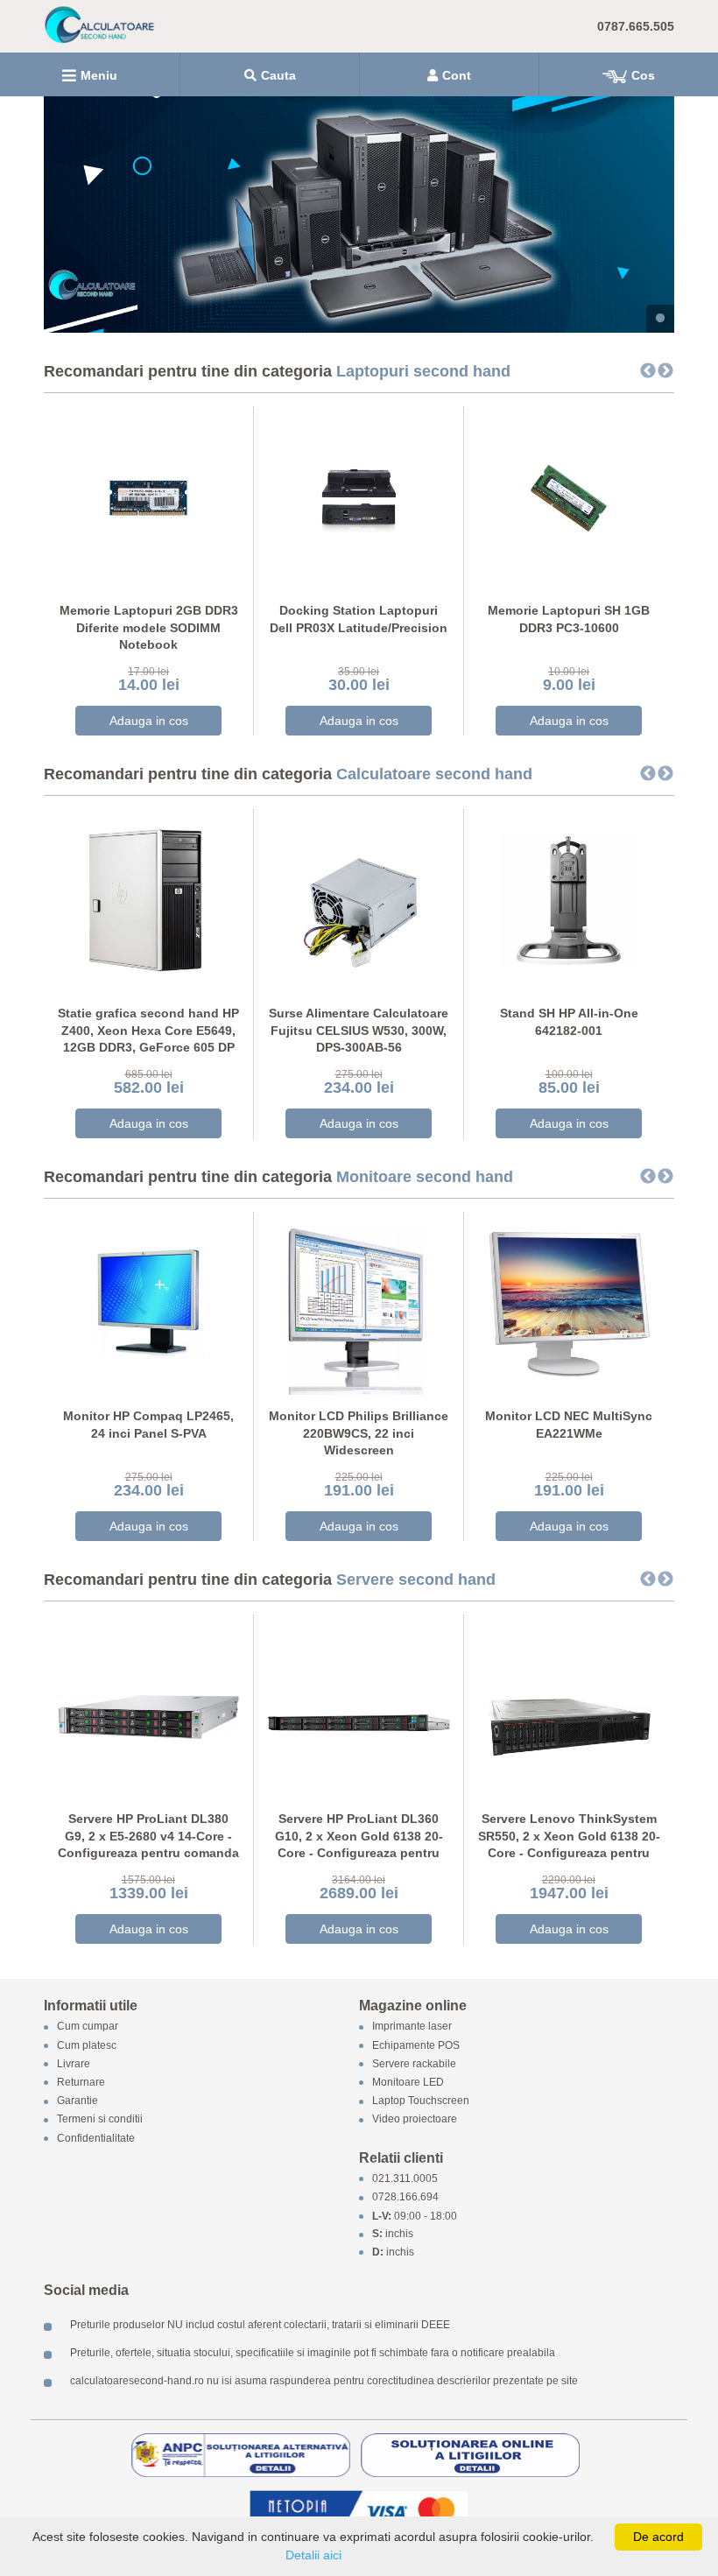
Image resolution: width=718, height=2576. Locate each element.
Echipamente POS (416, 2045)
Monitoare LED (408, 2082)
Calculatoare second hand (434, 774)
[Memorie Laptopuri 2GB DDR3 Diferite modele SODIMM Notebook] (148, 497)
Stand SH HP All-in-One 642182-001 (569, 1022)
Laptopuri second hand (423, 371)
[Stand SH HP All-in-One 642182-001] (569, 900)
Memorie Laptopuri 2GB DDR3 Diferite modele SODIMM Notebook (149, 627)
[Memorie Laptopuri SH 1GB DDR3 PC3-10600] (569, 497)
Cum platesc (87, 2045)
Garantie (77, 2101)
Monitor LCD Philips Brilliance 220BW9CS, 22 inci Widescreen (359, 1433)
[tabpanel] (359, 215)
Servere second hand (416, 1580)
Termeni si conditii (100, 2120)
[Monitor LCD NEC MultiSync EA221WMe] (569, 1302)
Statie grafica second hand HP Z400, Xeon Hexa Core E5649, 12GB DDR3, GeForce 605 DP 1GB (148, 1039)
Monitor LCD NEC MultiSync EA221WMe (569, 1425)
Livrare (74, 2064)
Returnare (81, 2082)
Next (665, 371)
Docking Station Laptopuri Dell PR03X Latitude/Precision (359, 619)
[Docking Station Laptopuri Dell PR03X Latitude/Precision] (359, 497)
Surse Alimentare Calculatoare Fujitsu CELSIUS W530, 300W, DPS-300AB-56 (359, 1030)
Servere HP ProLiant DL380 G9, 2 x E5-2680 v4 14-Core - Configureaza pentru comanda (148, 1836)
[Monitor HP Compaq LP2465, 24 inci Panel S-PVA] (148, 1302)
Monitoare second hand (425, 1177)
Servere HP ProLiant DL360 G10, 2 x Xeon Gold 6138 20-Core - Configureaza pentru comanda (359, 1844)
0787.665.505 (636, 26)
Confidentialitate (96, 2138)
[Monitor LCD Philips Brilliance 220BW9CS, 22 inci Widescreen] (359, 1302)
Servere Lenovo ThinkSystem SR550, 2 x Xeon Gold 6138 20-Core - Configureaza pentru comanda (569, 1844)
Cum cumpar (88, 2027)
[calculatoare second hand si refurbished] (359, 215)
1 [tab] (660, 319)
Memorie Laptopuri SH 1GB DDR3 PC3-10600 (569, 619)
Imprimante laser (412, 2027)
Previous (648, 371)
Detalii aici (313, 2555)
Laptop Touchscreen (421, 2101)
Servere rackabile (414, 2064)
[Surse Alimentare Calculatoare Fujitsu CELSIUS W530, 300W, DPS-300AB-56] (359, 900)
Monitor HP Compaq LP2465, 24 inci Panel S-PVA (148, 1425)
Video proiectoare (415, 2120)
